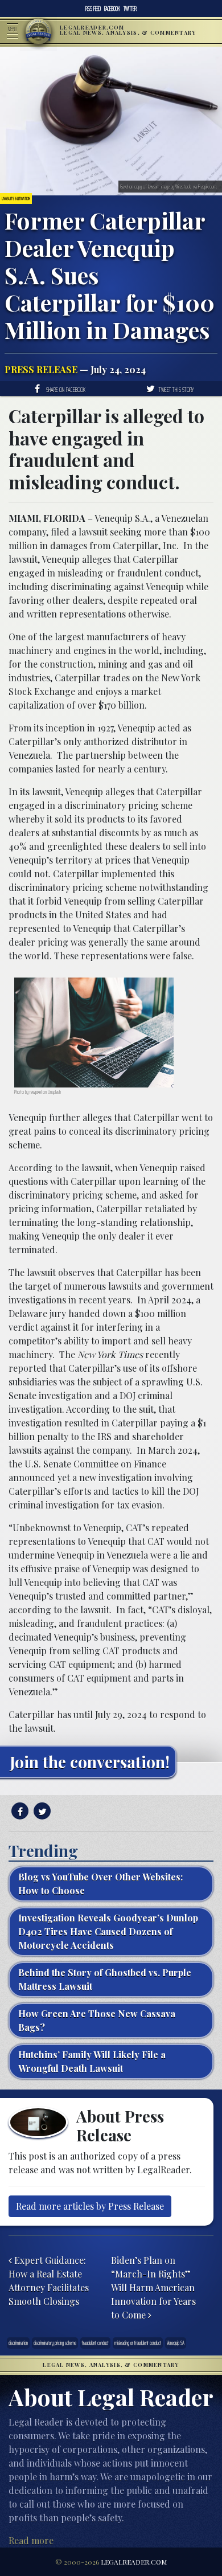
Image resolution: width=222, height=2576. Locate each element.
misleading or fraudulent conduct (138, 2343)
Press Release (41, 369)
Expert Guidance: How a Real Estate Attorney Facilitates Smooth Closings (49, 2281)
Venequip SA (176, 2343)
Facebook (112, 9)
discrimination (18, 2343)
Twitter (130, 9)
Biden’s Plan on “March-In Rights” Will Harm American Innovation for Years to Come (153, 2287)
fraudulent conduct (95, 2343)
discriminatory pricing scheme (55, 2343)
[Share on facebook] (18, 1811)
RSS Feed (93, 9)
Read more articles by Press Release (90, 2206)
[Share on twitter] (41, 1811)
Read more (31, 2540)
